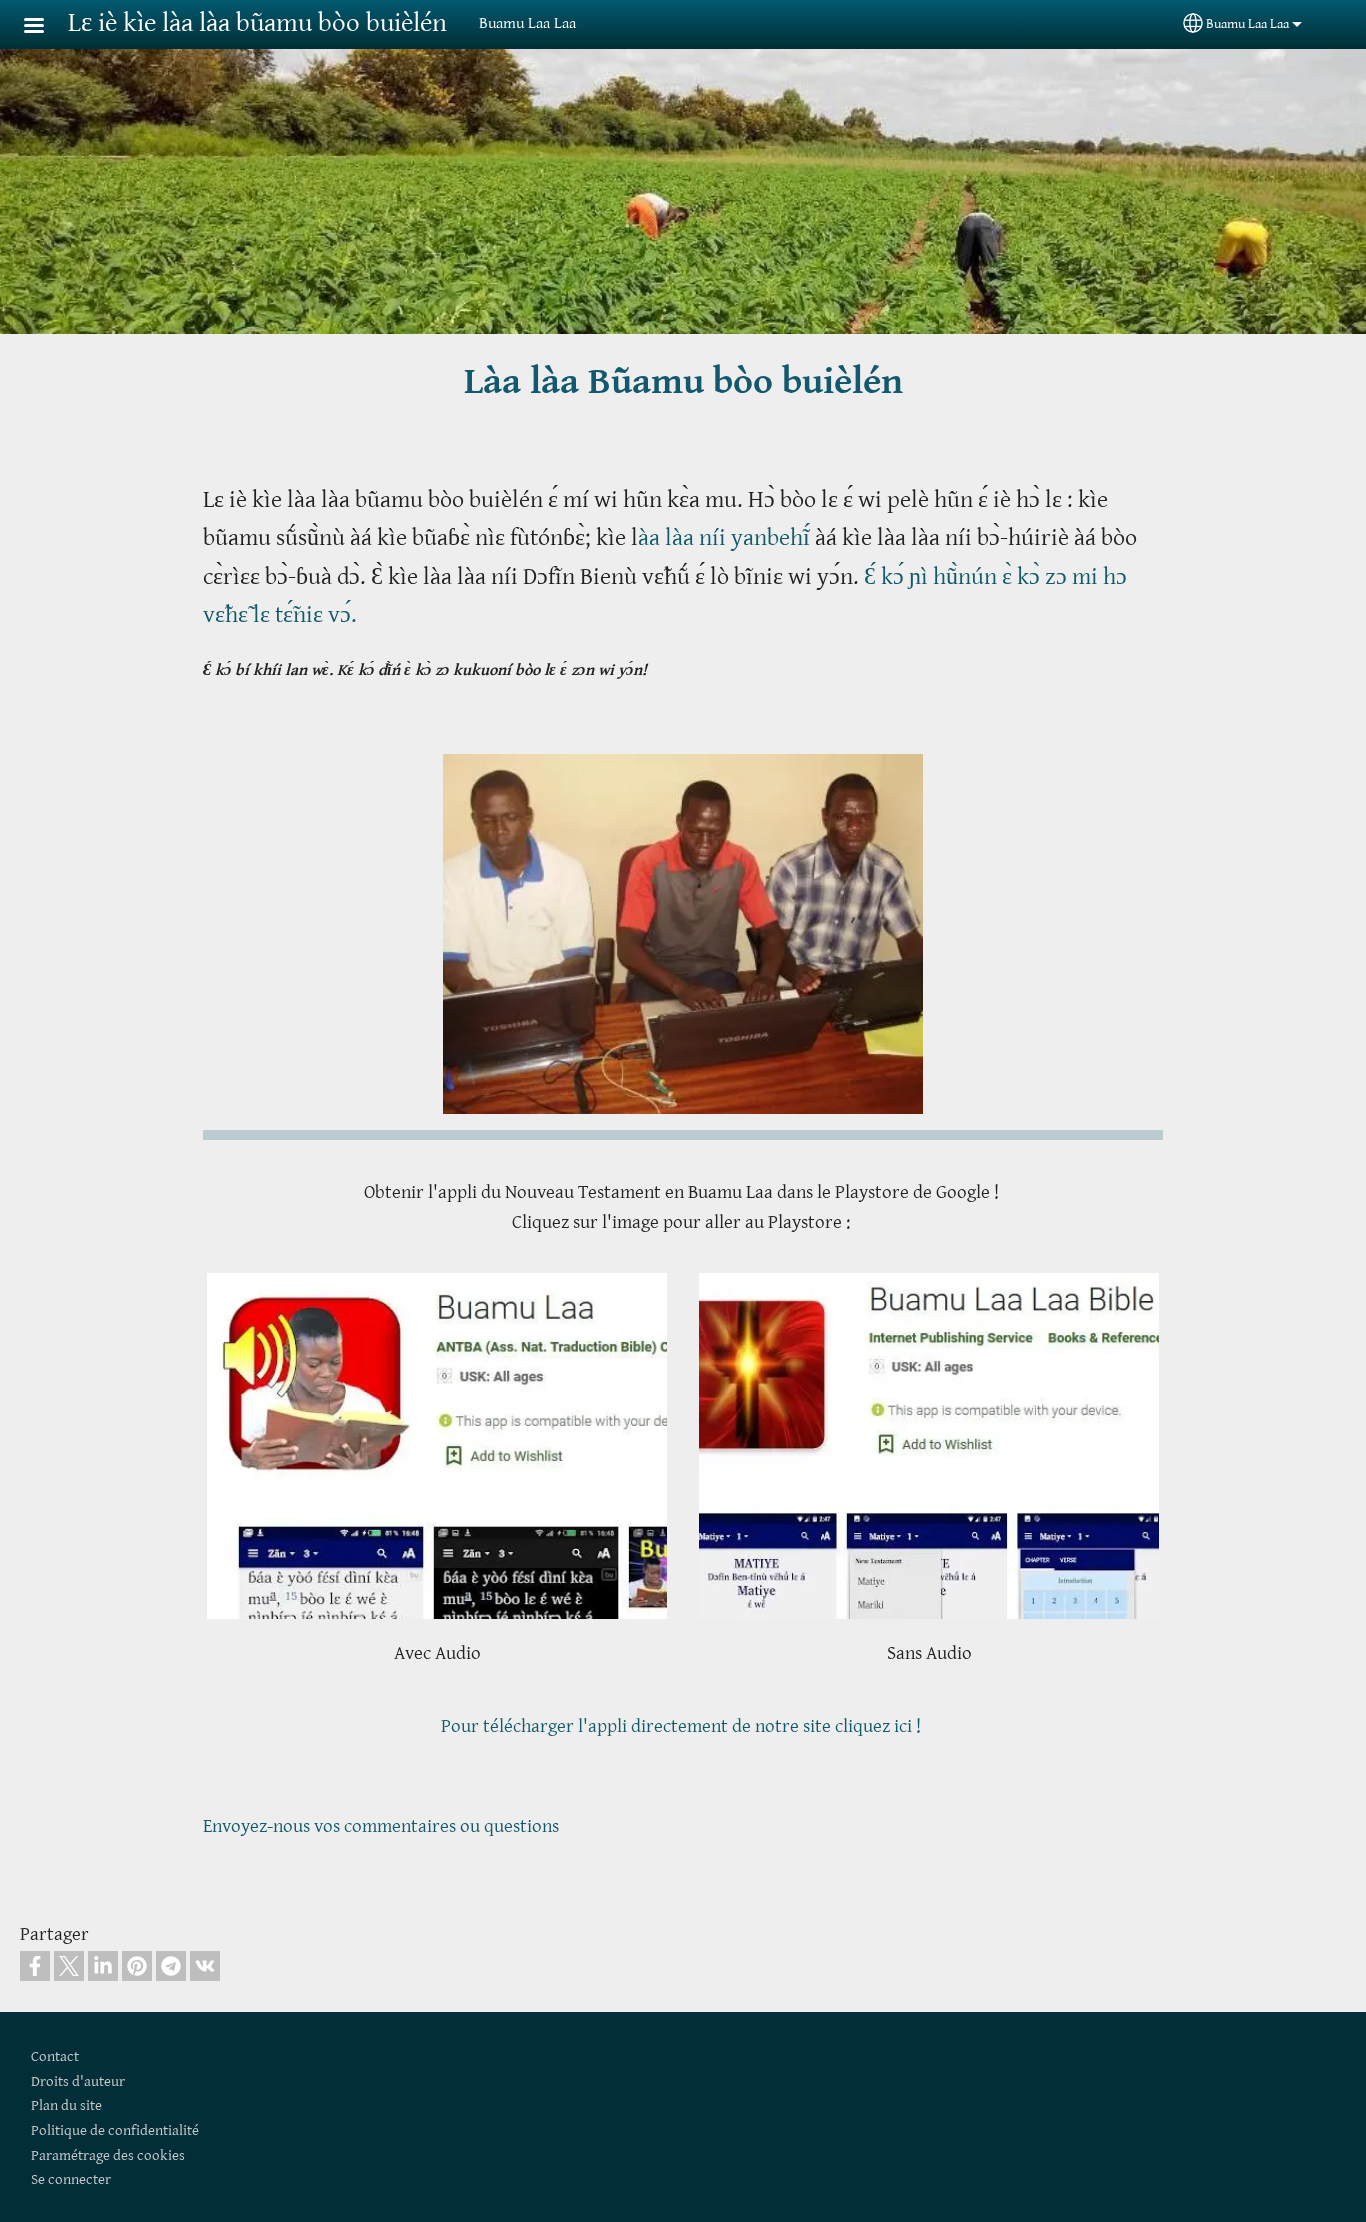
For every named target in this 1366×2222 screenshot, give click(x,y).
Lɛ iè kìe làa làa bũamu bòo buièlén (257, 23)
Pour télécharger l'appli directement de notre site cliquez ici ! (683, 1726)
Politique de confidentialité (115, 2130)
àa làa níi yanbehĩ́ (726, 538)
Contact (55, 2056)
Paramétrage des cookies (108, 2155)
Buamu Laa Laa (1247, 24)
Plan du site (66, 2105)
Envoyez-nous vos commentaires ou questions (381, 1826)
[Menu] (46, 27)
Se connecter (71, 2179)
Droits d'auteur (78, 2081)
